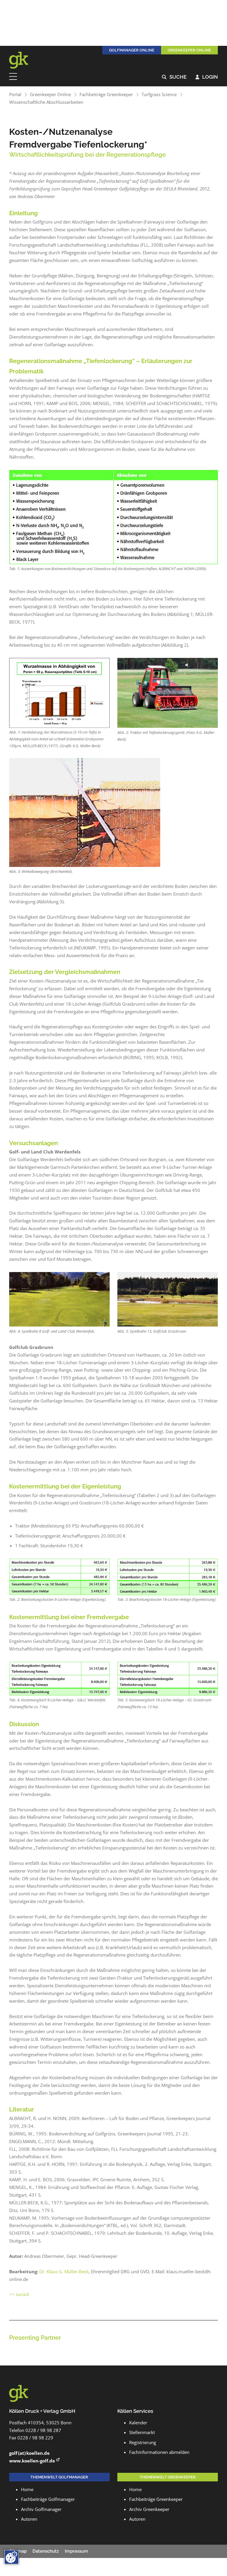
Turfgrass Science (159, 94)
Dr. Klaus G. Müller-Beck (64, 2271)
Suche (174, 77)
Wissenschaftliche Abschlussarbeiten (46, 102)
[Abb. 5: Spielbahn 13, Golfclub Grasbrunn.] (168, 1299)
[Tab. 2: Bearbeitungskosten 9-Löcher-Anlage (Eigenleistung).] (59, 1577)
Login (207, 77)
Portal (15, 94)
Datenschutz (46, 2551)
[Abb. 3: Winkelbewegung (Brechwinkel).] (85, 813)
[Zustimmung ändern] (12, 2557)
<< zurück (19, 2294)
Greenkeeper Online (50, 94)
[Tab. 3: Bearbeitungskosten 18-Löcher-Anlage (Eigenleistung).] (168, 1577)
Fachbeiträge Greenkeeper (106, 94)
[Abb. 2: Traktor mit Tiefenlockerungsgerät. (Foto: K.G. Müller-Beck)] (168, 693)
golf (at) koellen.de (29, 2453)
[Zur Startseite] (22, 60)
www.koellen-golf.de (32, 2461)
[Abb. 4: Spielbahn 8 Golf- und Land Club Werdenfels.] (59, 1299)
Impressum (76, 2551)
